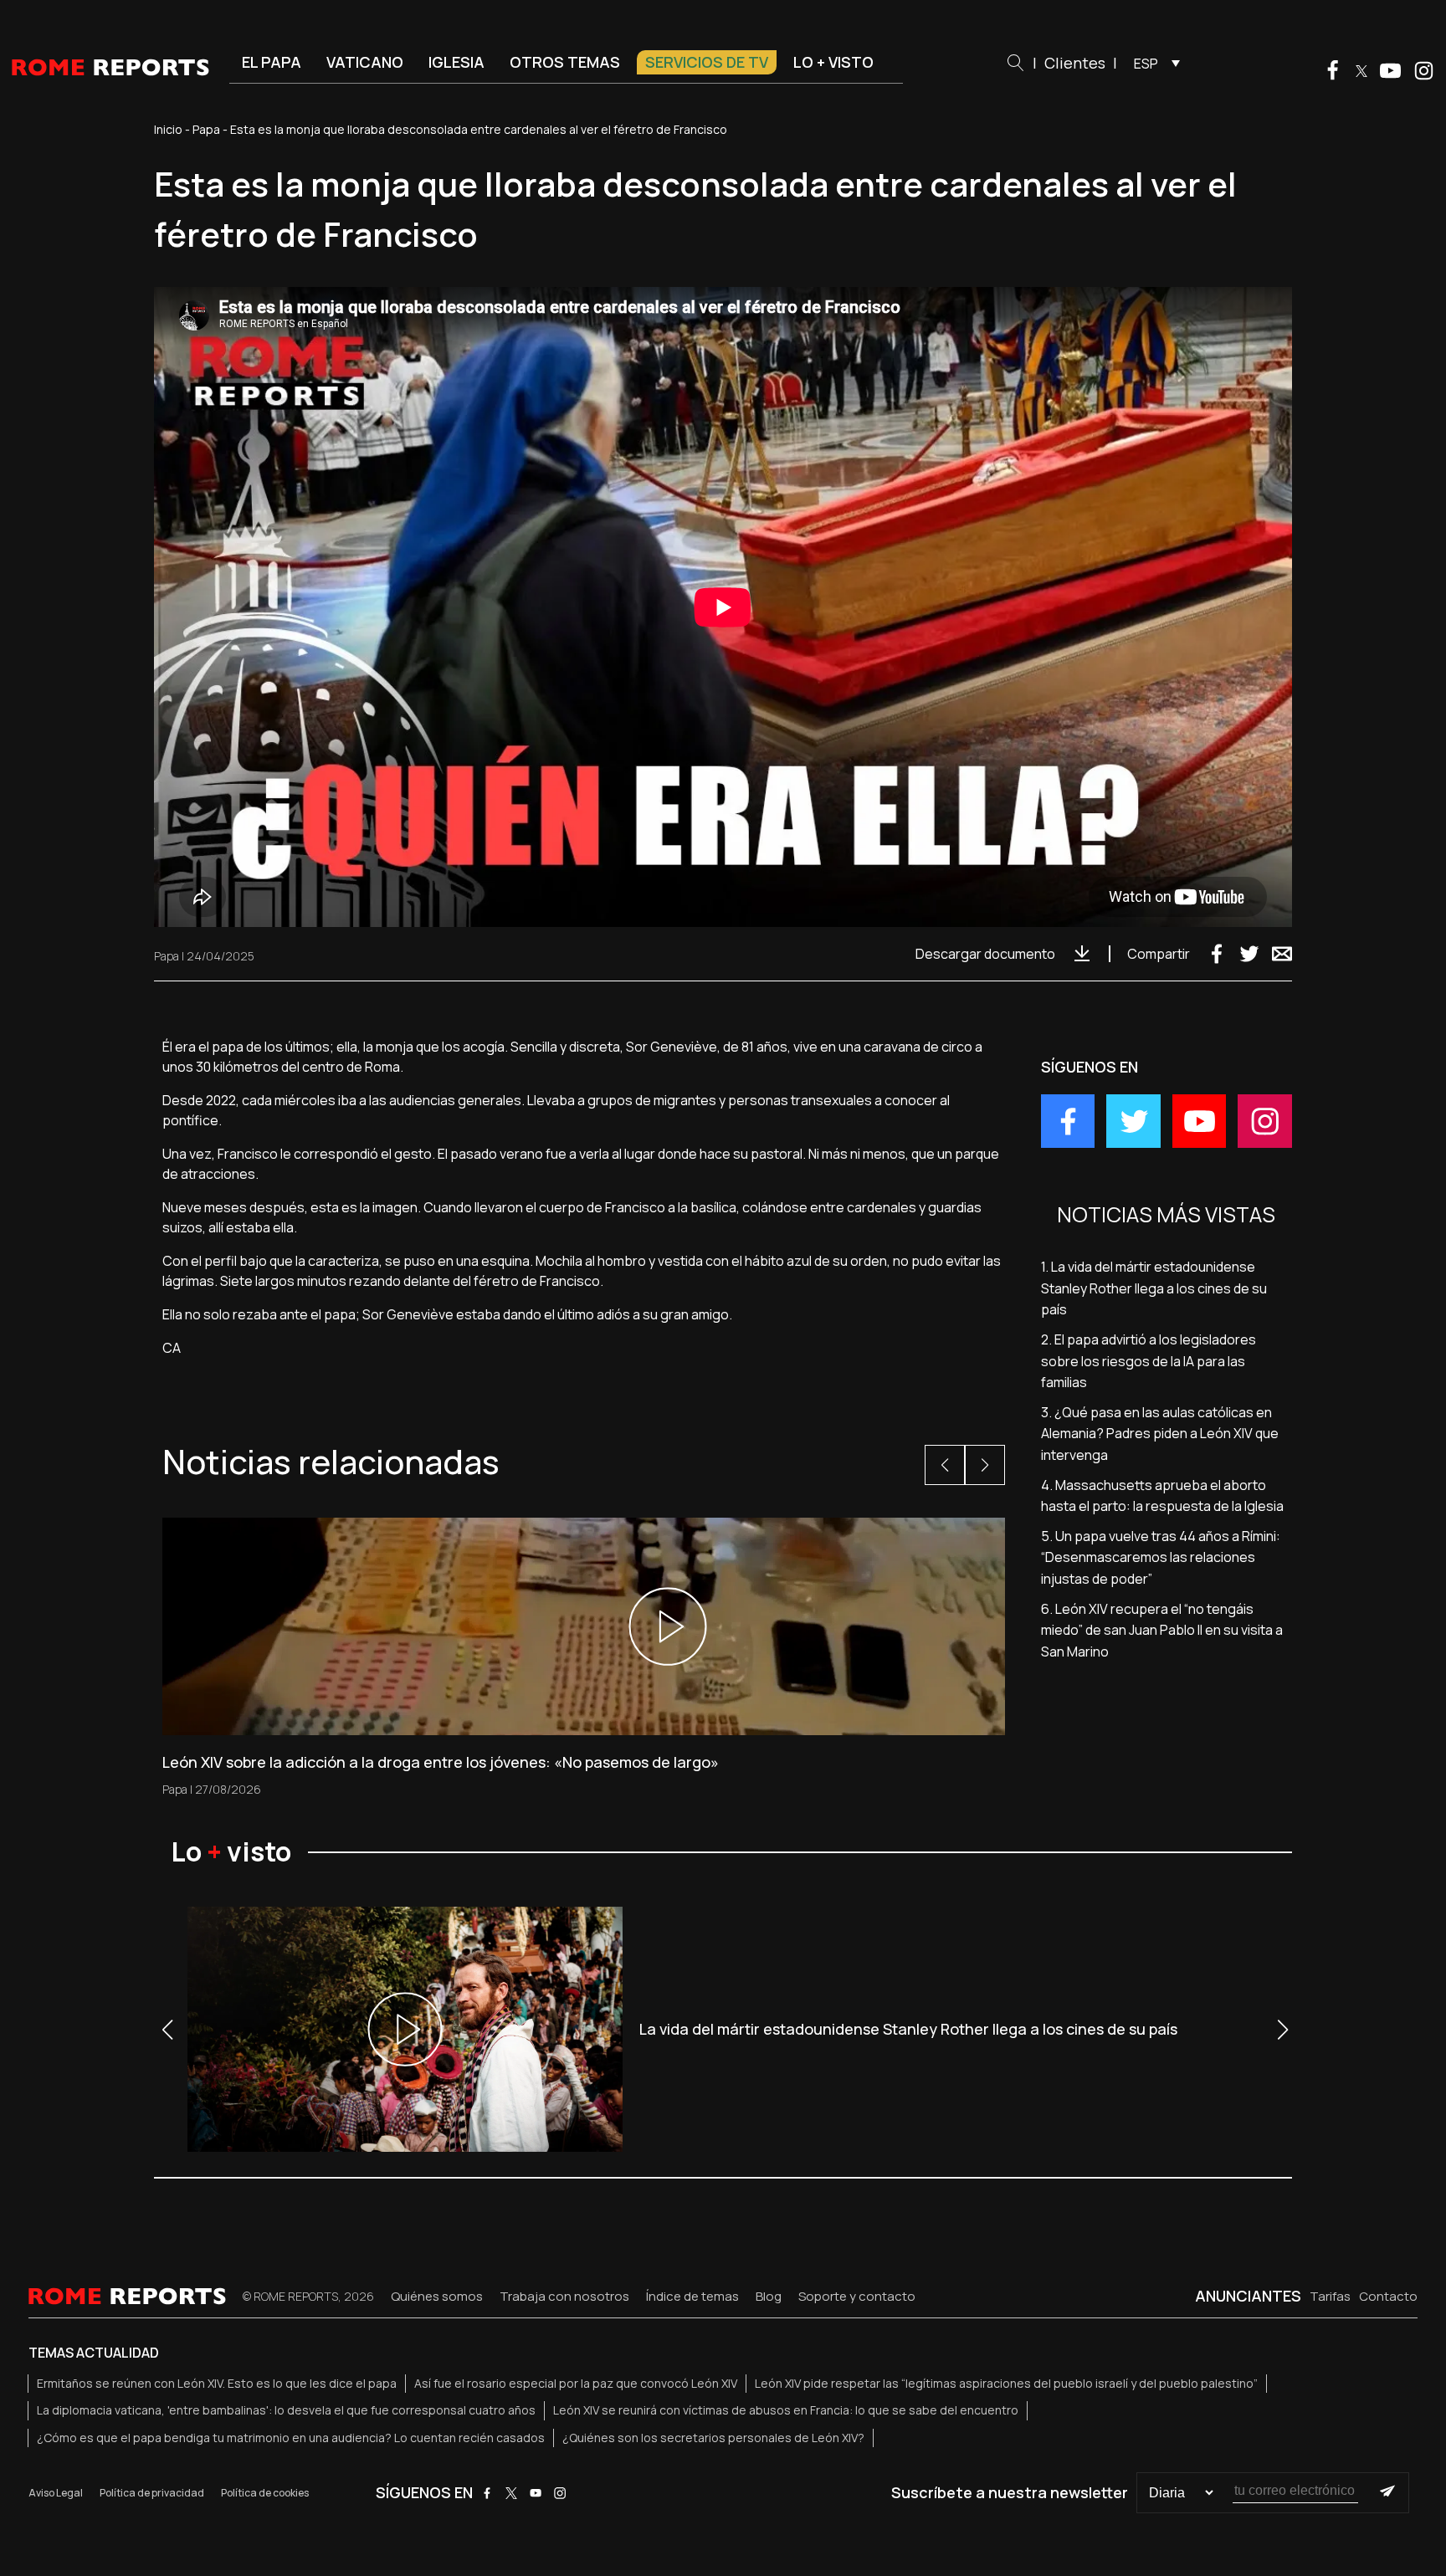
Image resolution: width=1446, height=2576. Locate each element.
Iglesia (456, 62)
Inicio (168, 129)
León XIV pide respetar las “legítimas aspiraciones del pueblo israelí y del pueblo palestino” (1006, 2383)
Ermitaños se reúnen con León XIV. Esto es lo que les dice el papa (217, 2383)
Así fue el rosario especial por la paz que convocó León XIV (576, 2383)
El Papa (272, 62)
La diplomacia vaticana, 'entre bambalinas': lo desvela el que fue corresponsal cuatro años (286, 2410)
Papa (206, 129)
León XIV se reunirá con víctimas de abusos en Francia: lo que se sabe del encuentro (786, 2410)
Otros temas (565, 62)
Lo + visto (833, 62)
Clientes (1075, 63)
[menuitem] (1153, 63)
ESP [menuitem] (1146, 64)
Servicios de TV (707, 62)
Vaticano (365, 62)
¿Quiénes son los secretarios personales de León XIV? (713, 2438)
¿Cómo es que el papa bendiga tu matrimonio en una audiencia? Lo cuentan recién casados (291, 2438)
